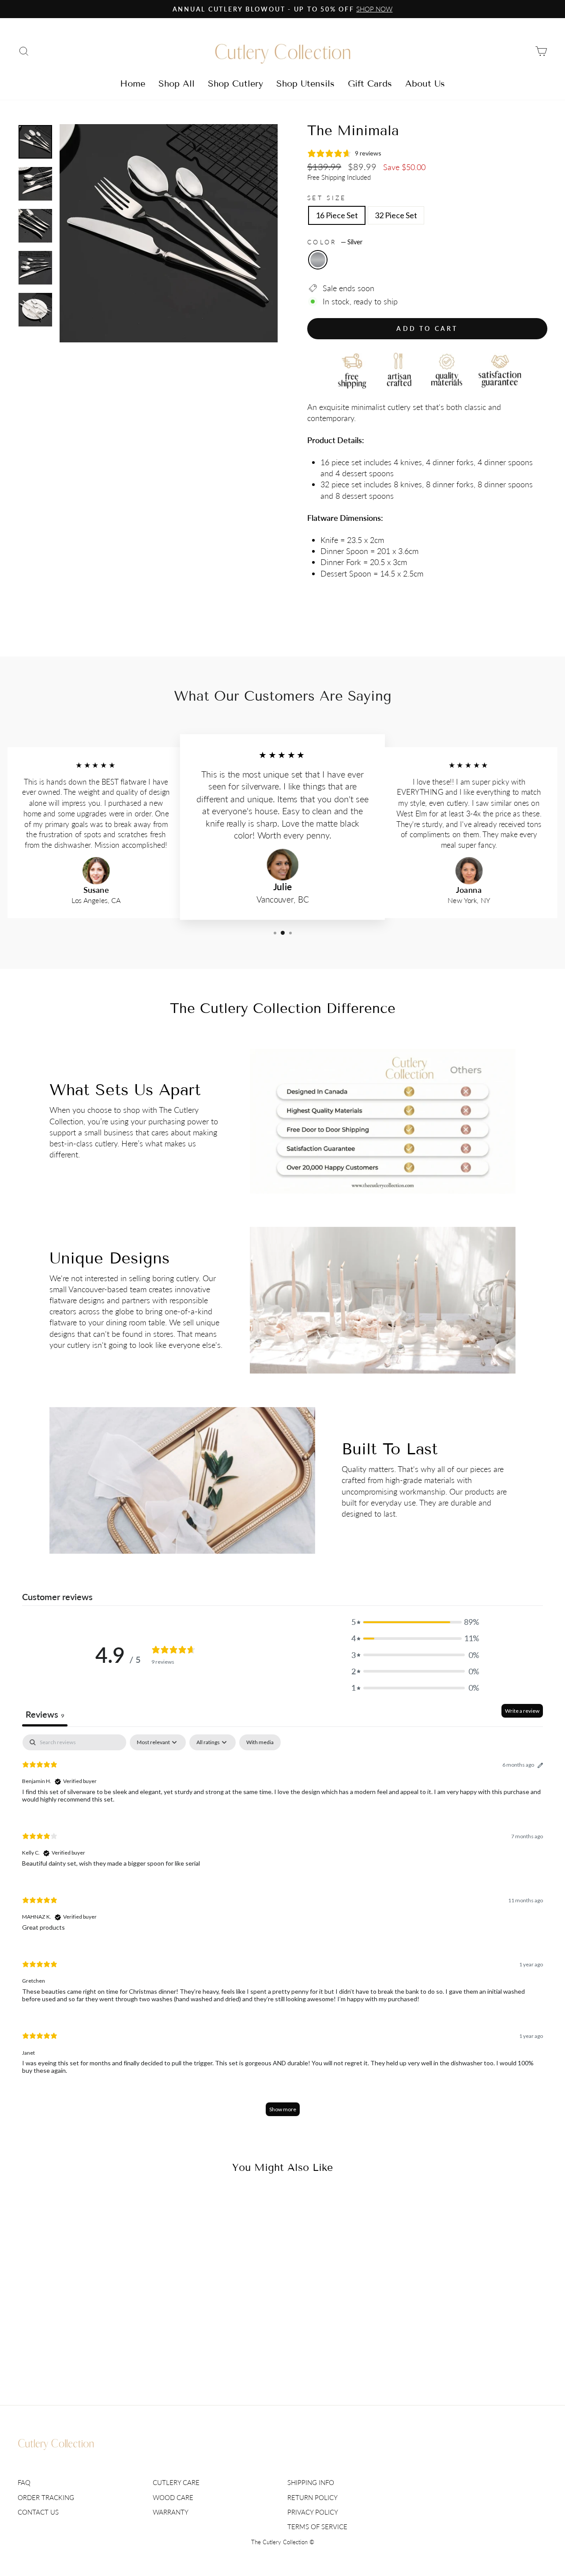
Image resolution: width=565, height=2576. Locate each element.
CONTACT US (38, 2512)
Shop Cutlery (235, 83)
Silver (318, 260)
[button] (415, 1622)
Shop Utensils (305, 83)
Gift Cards (370, 83)
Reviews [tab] (45, 1714)
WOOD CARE (173, 2497)
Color (335, 242)
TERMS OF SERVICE (317, 2527)
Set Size (327, 198)
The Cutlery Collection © (283, 2542)
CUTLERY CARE (176, 2482)
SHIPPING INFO (311, 2482)
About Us (425, 83)
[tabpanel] (282, 1929)
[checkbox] (260, 1742)
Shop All (177, 83)
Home (133, 83)
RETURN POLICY (313, 2497)
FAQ (24, 2482)
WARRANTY (171, 2512)
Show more (283, 2109)
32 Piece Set (396, 215)
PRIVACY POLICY (313, 2512)
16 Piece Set (337, 215)
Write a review (522, 1711)
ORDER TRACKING (46, 2497)
